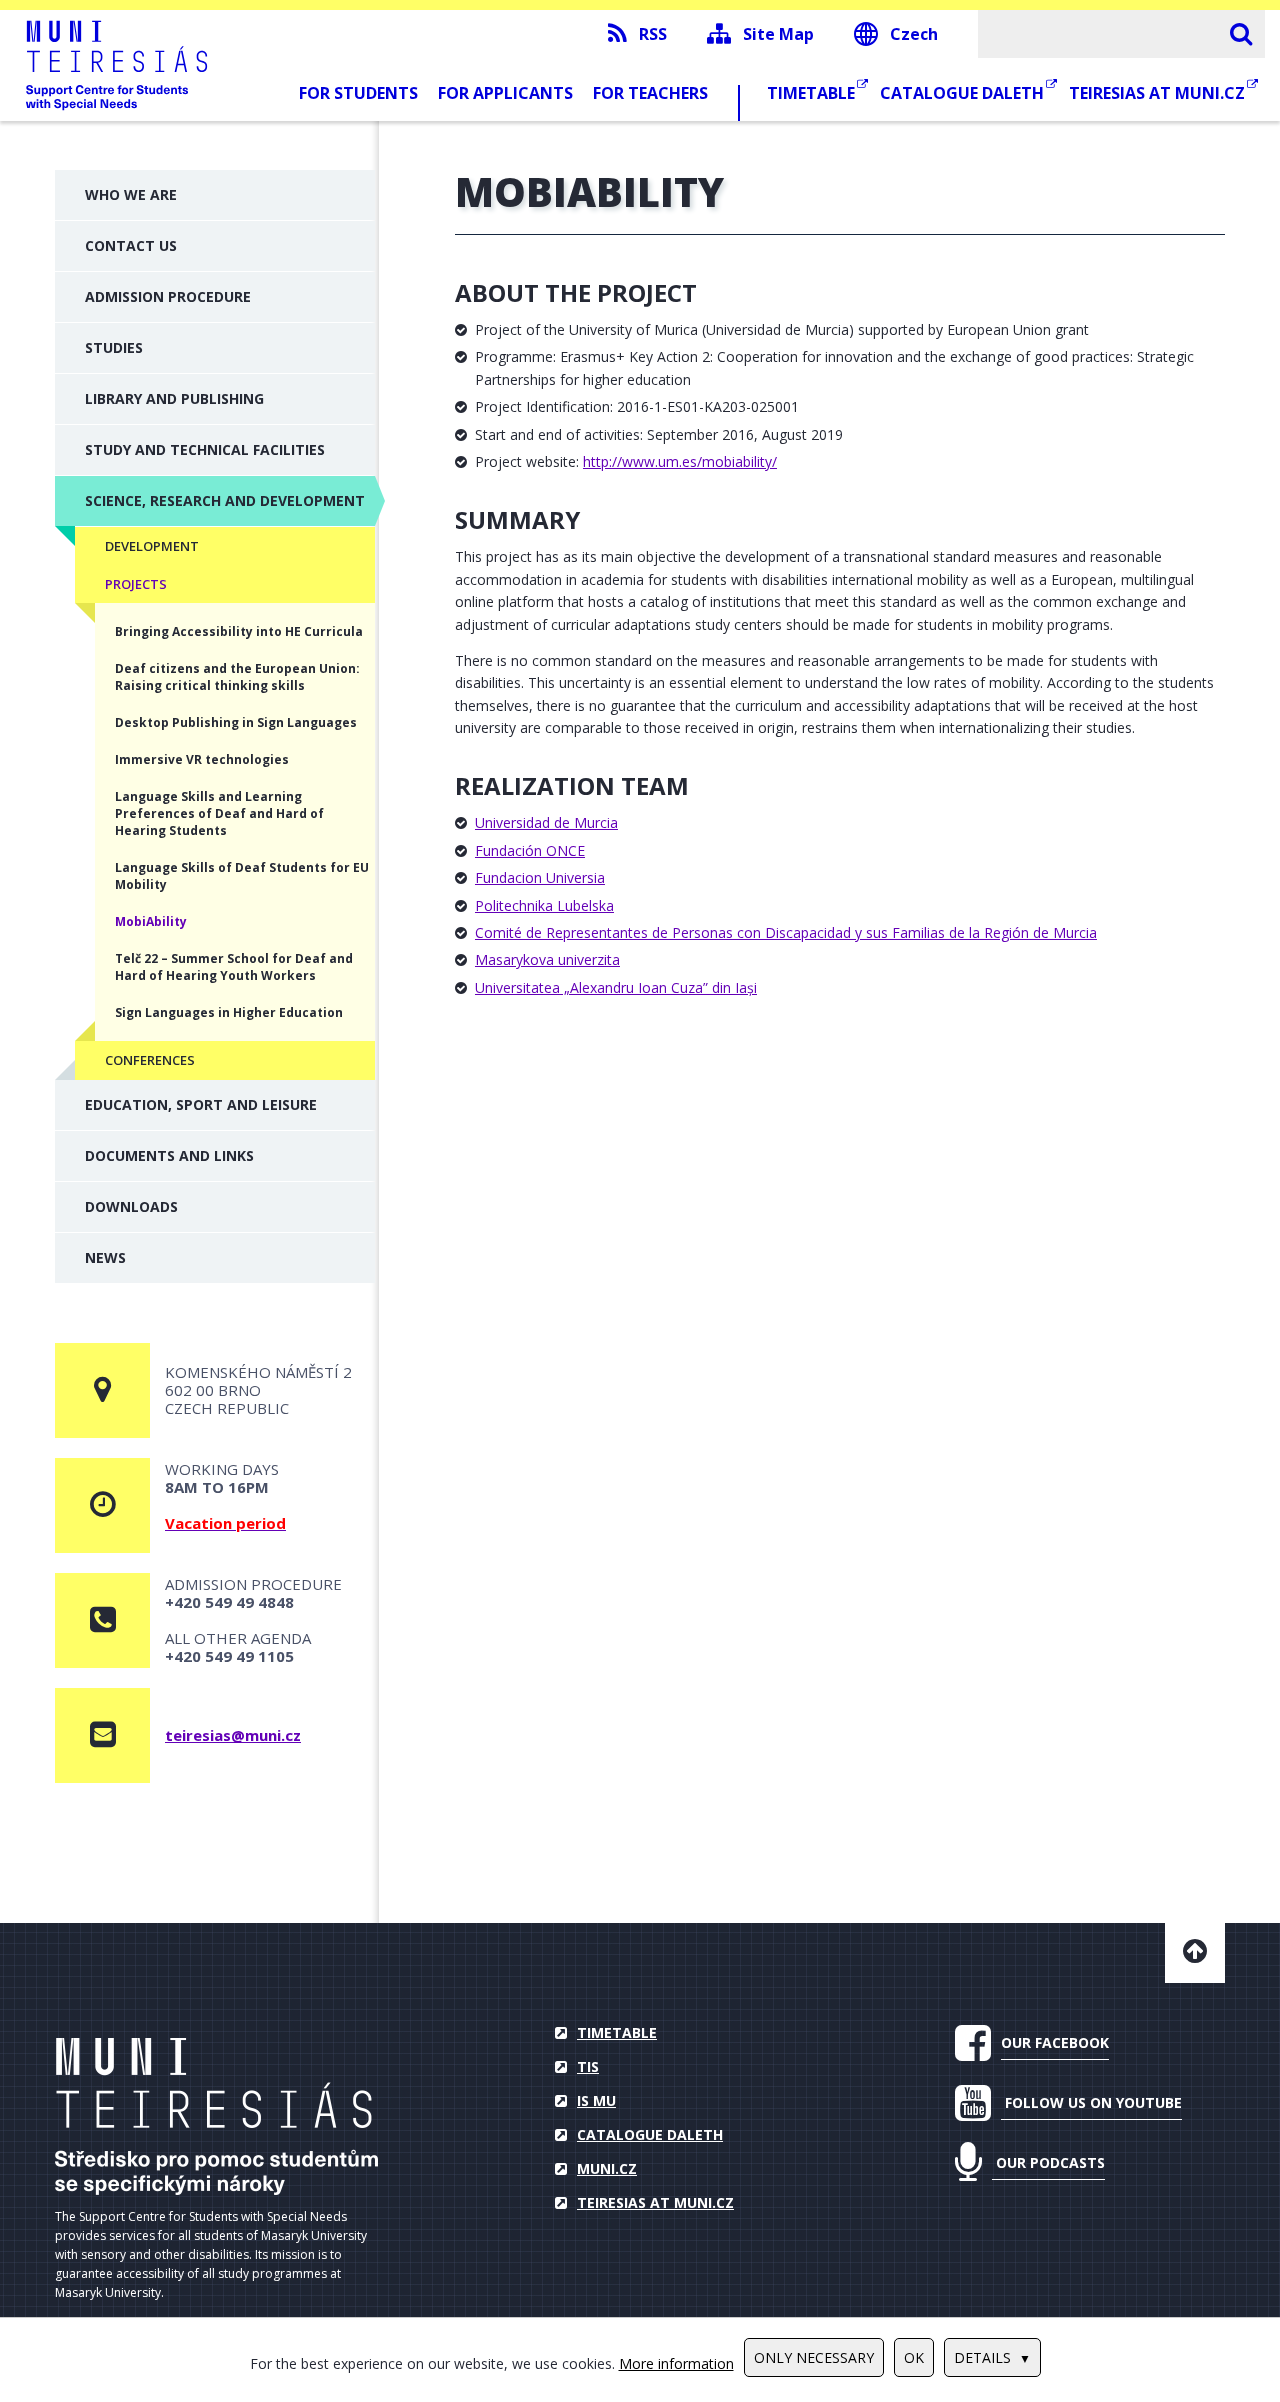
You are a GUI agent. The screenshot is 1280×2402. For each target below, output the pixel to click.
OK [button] (914, 2357)
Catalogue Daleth (964, 93)
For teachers (650, 93)
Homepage (216, 2116)
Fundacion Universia (540, 877)
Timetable (813, 93)
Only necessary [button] (814, 2357)
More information (676, 2363)
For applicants (505, 93)
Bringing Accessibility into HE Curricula (239, 631)
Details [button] (982, 2357)
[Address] (102, 1390)
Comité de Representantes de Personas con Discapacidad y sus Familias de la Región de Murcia (786, 932)
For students (358, 93)
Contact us (131, 245)
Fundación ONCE (530, 850)
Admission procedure (168, 296)
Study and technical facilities (205, 449)
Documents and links (169, 1155)
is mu (596, 2100)
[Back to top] (1195, 1953)
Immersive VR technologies (202, 759)
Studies (114, 347)
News (105, 1257)
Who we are (131, 194)
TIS (588, 2066)
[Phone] (102, 1620)
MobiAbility (151, 921)
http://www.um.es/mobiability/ (680, 461)
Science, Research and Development (225, 500)
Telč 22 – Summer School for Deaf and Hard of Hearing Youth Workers (234, 967)
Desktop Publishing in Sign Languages (236, 722)
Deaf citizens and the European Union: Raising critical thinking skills (237, 677)
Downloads (131, 1206)
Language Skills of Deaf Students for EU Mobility (242, 876)
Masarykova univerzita (547, 959)
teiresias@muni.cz (233, 1735)
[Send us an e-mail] (102, 1735)
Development (152, 546)
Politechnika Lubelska (544, 905)
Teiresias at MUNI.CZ (1159, 93)
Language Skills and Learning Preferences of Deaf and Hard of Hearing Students (219, 813)
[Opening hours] (102, 1505)
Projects (136, 584)
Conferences (150, 1060)
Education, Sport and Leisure (201, 1104)
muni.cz (607, 2168)
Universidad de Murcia (546, 822)
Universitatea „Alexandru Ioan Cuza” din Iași (616, 987)
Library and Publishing (174, 398)
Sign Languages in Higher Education (229, 1012)
